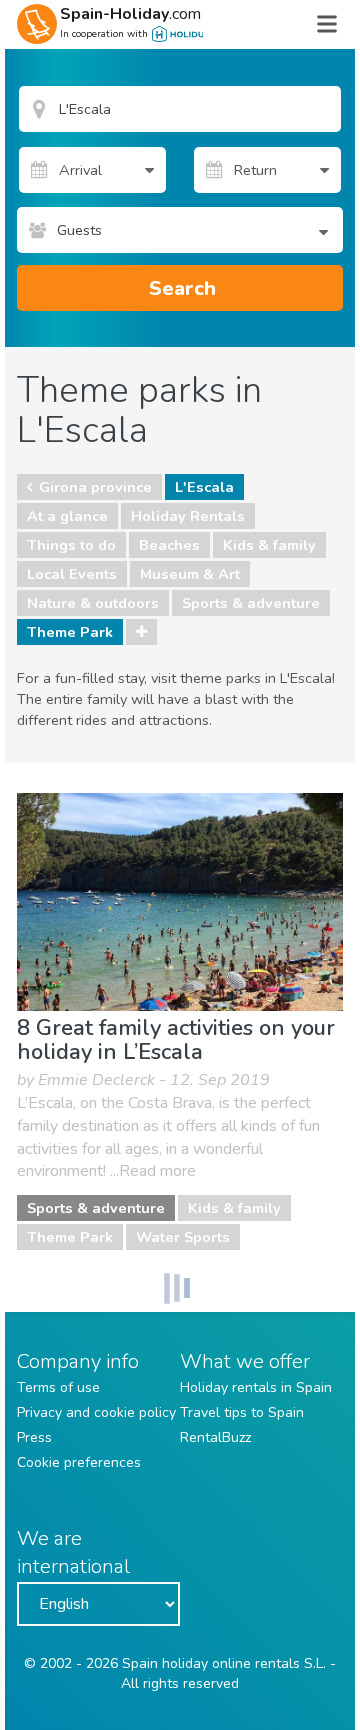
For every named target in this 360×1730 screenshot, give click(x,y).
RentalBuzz (215, 1437)
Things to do (71, 545)
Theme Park (70, 632)
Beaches (169, 545)
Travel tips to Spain (242, 1412)
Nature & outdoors (93, 603)
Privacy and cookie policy (96, 1412)
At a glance (67, 516)
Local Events (72, 574)
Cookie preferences (79, 1462)
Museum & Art (190, 574)
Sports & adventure (251, 603)
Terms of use (58, 1387)
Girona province (95, 487)
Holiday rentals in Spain (256, 1387)
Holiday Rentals (188, 516)
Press (34, 1437)
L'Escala (204, 487)
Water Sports (183, 1237)
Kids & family (269, 545)
